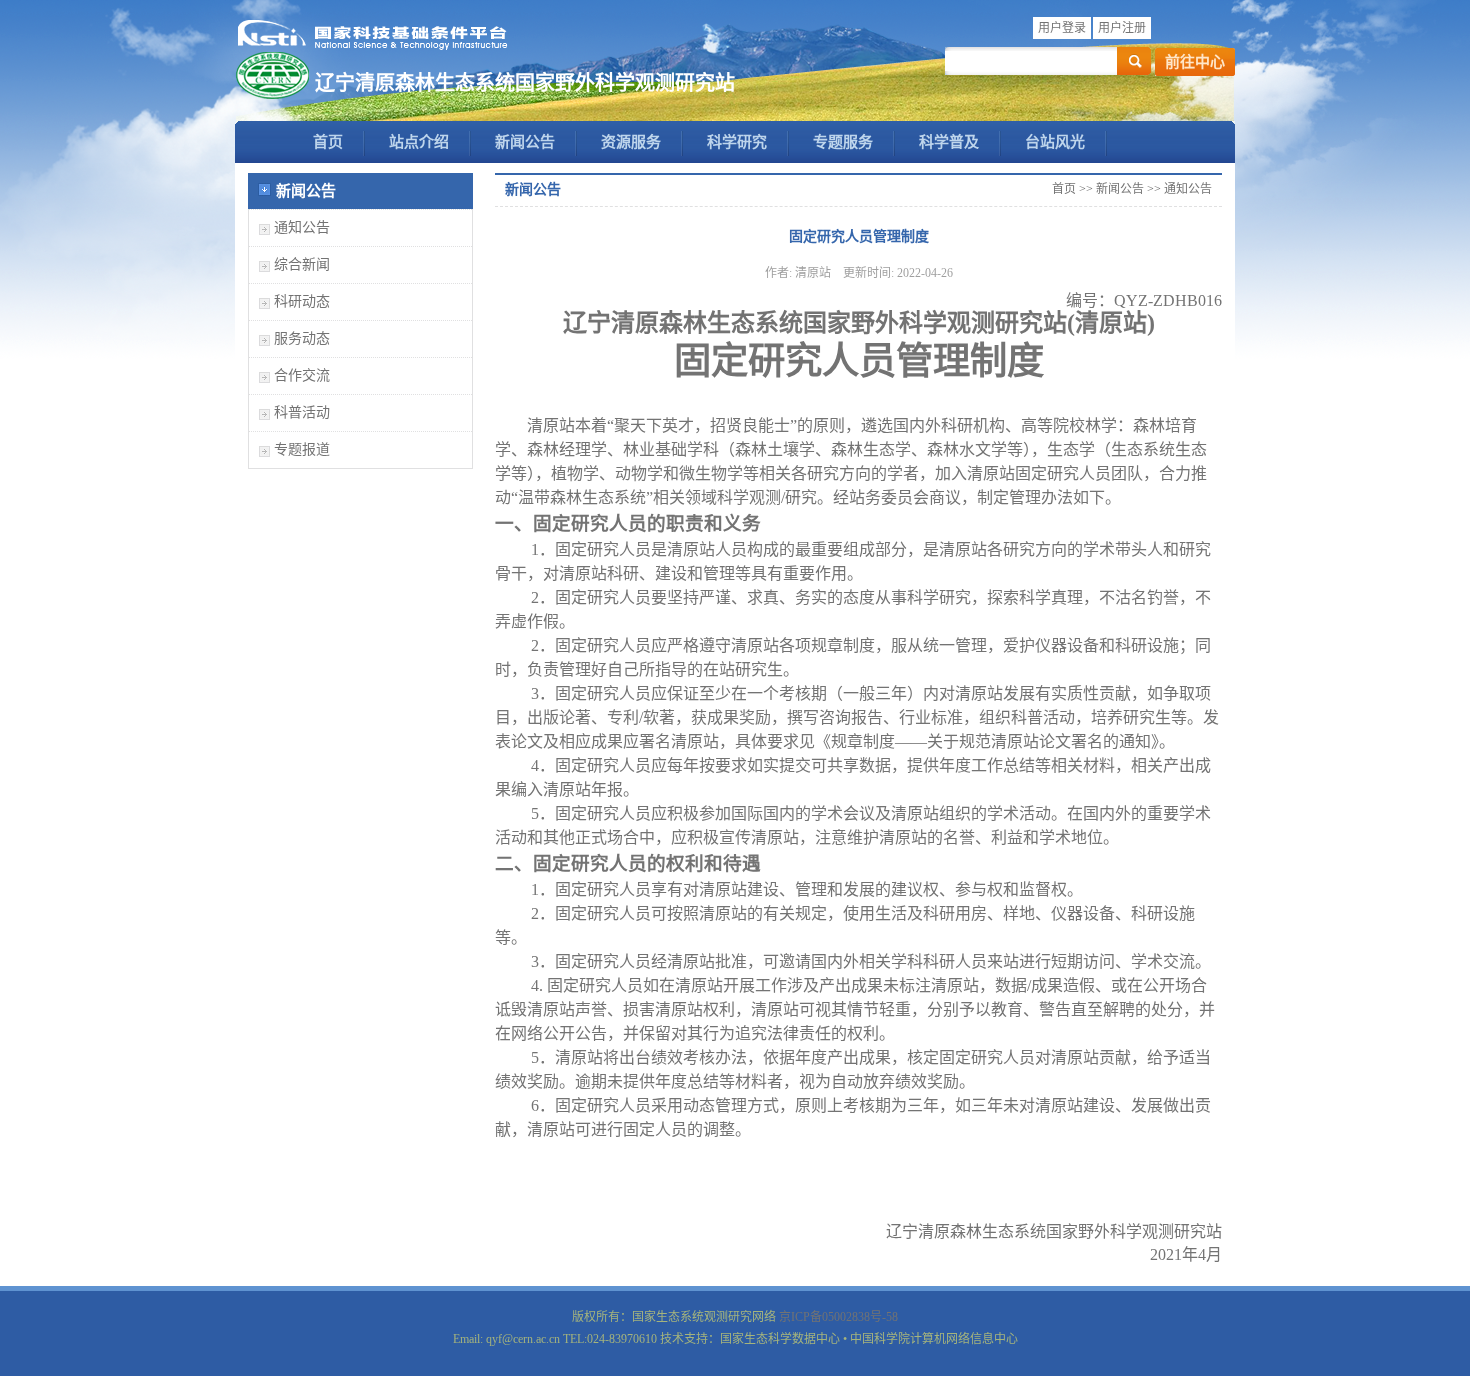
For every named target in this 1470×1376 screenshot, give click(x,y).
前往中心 (1195, 62)
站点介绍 (419, 142)
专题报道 (302, 449)
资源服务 (631, 142)
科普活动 (302, 412)
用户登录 (1062, 28)
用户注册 (1122, 28)
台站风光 (1055, 142)
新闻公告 (525, 142)
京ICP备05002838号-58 (838, 1317)
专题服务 (843, 142)
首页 (328, 142)
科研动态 (302, 301)
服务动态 (302, 338)
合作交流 (302, 375)
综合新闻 (302, 264)
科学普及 (949, 142)
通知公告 (302, 227)
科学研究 (737, 142)
